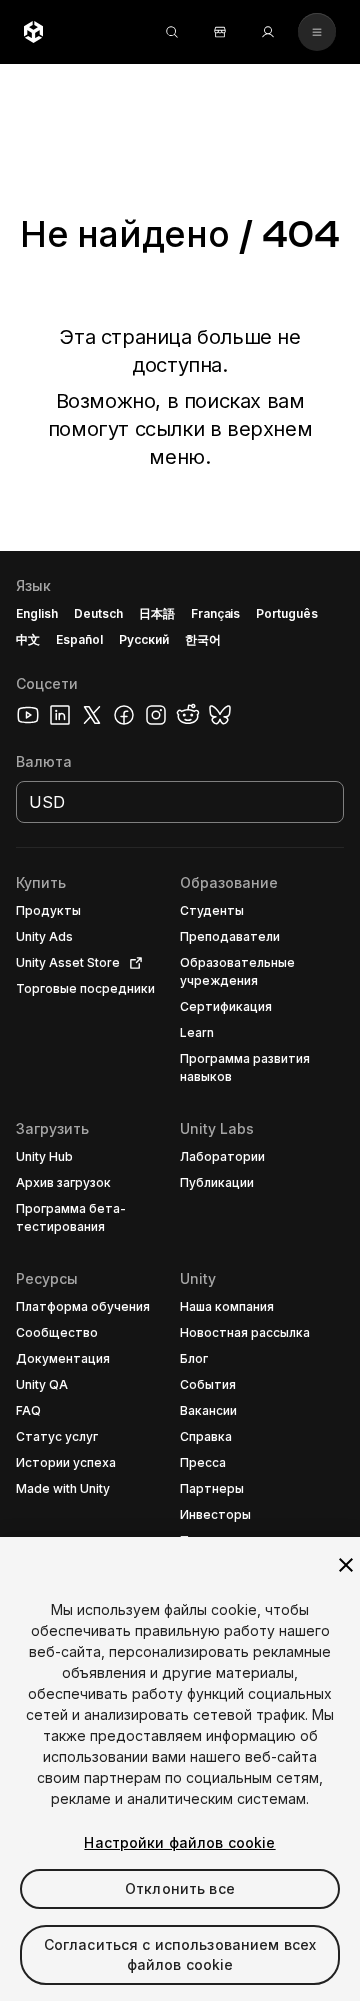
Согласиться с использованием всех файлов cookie (180, 1954)
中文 (28, 639)
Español (79, 639)
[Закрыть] (346, 1565)
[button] (180, 1276)
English (37, 613)
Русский (144, 639)
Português (287, 613)
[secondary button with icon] (317, 32)
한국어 (203, 639)
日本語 (157, 613)
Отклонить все (180, 1888)
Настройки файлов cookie (179, 1842)
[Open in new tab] (132, 963)
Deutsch (98, 613)
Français (216, 613)
